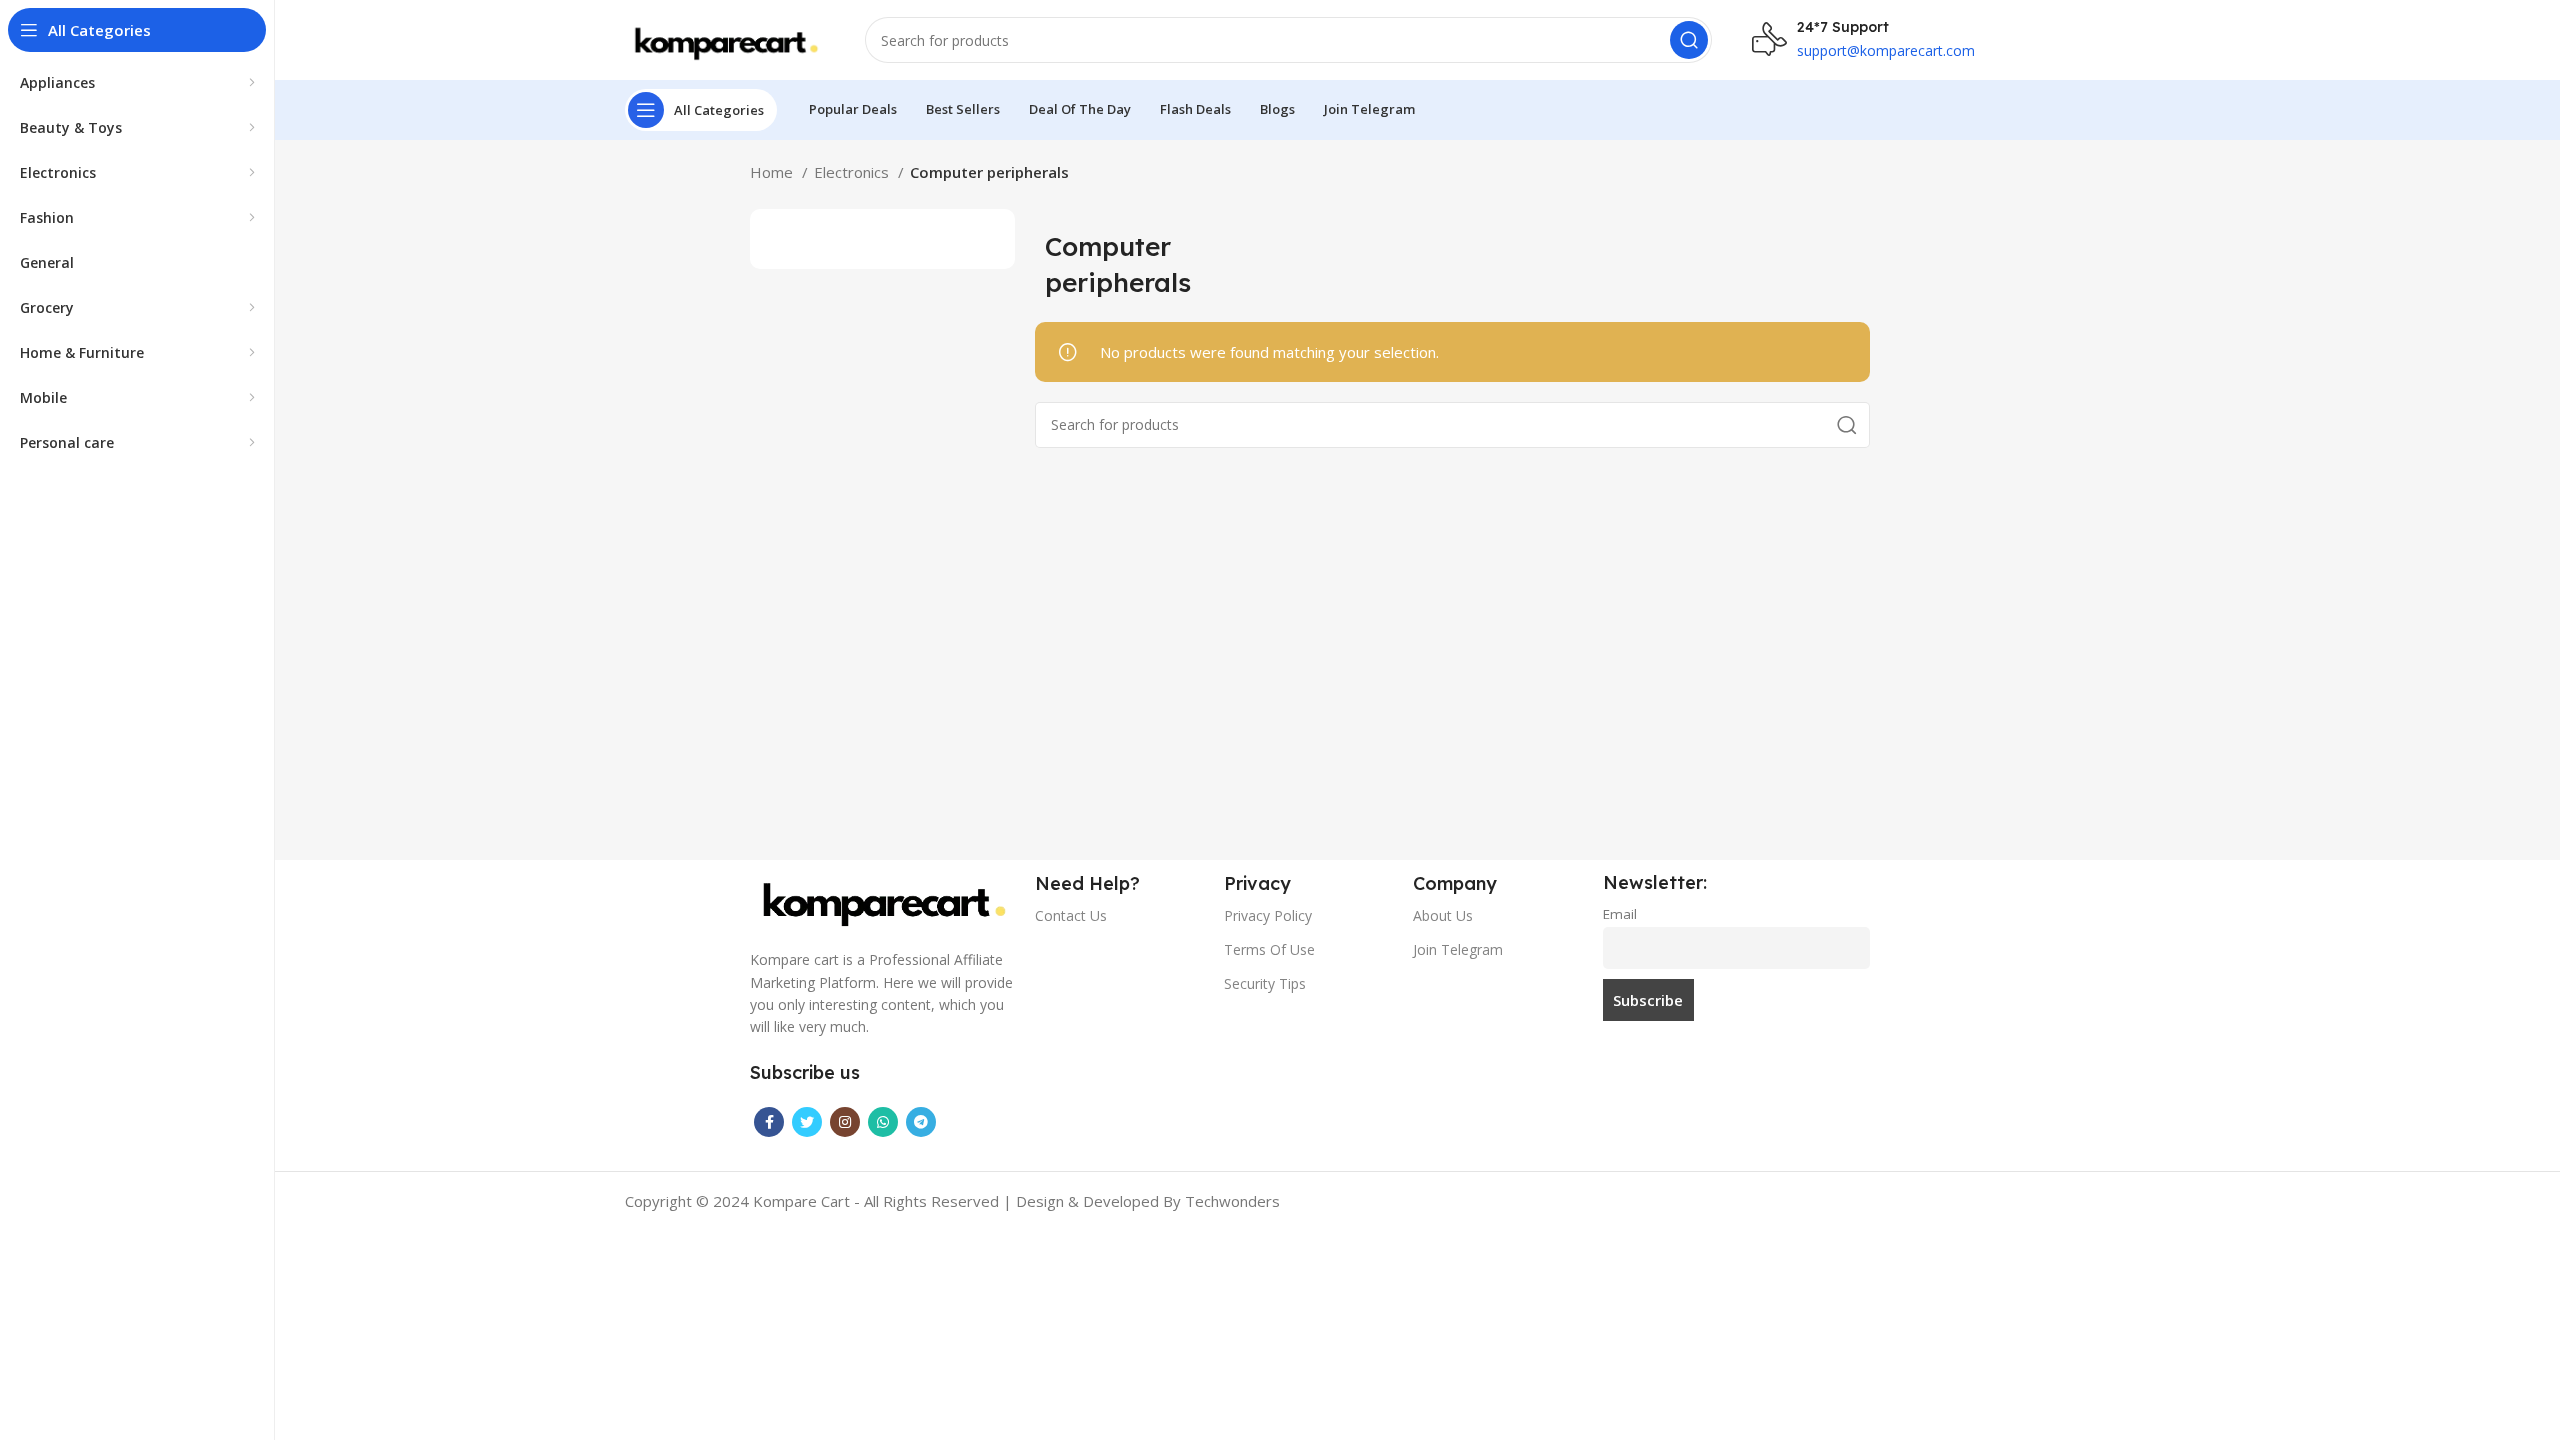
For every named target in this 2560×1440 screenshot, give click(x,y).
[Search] (1689, 40)
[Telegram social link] (921, 1122)
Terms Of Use (1269, 949)
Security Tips (1265, 983)
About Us (1443, 915)
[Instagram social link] (845, 1122)
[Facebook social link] (769, 1122)
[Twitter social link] (807, 1122)
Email (1620, 914)
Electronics (853, 172)
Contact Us (1071, 915)
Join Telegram (1458, 949)
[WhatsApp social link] (883, 1122)
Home (773, 172)
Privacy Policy (1268, 915)
